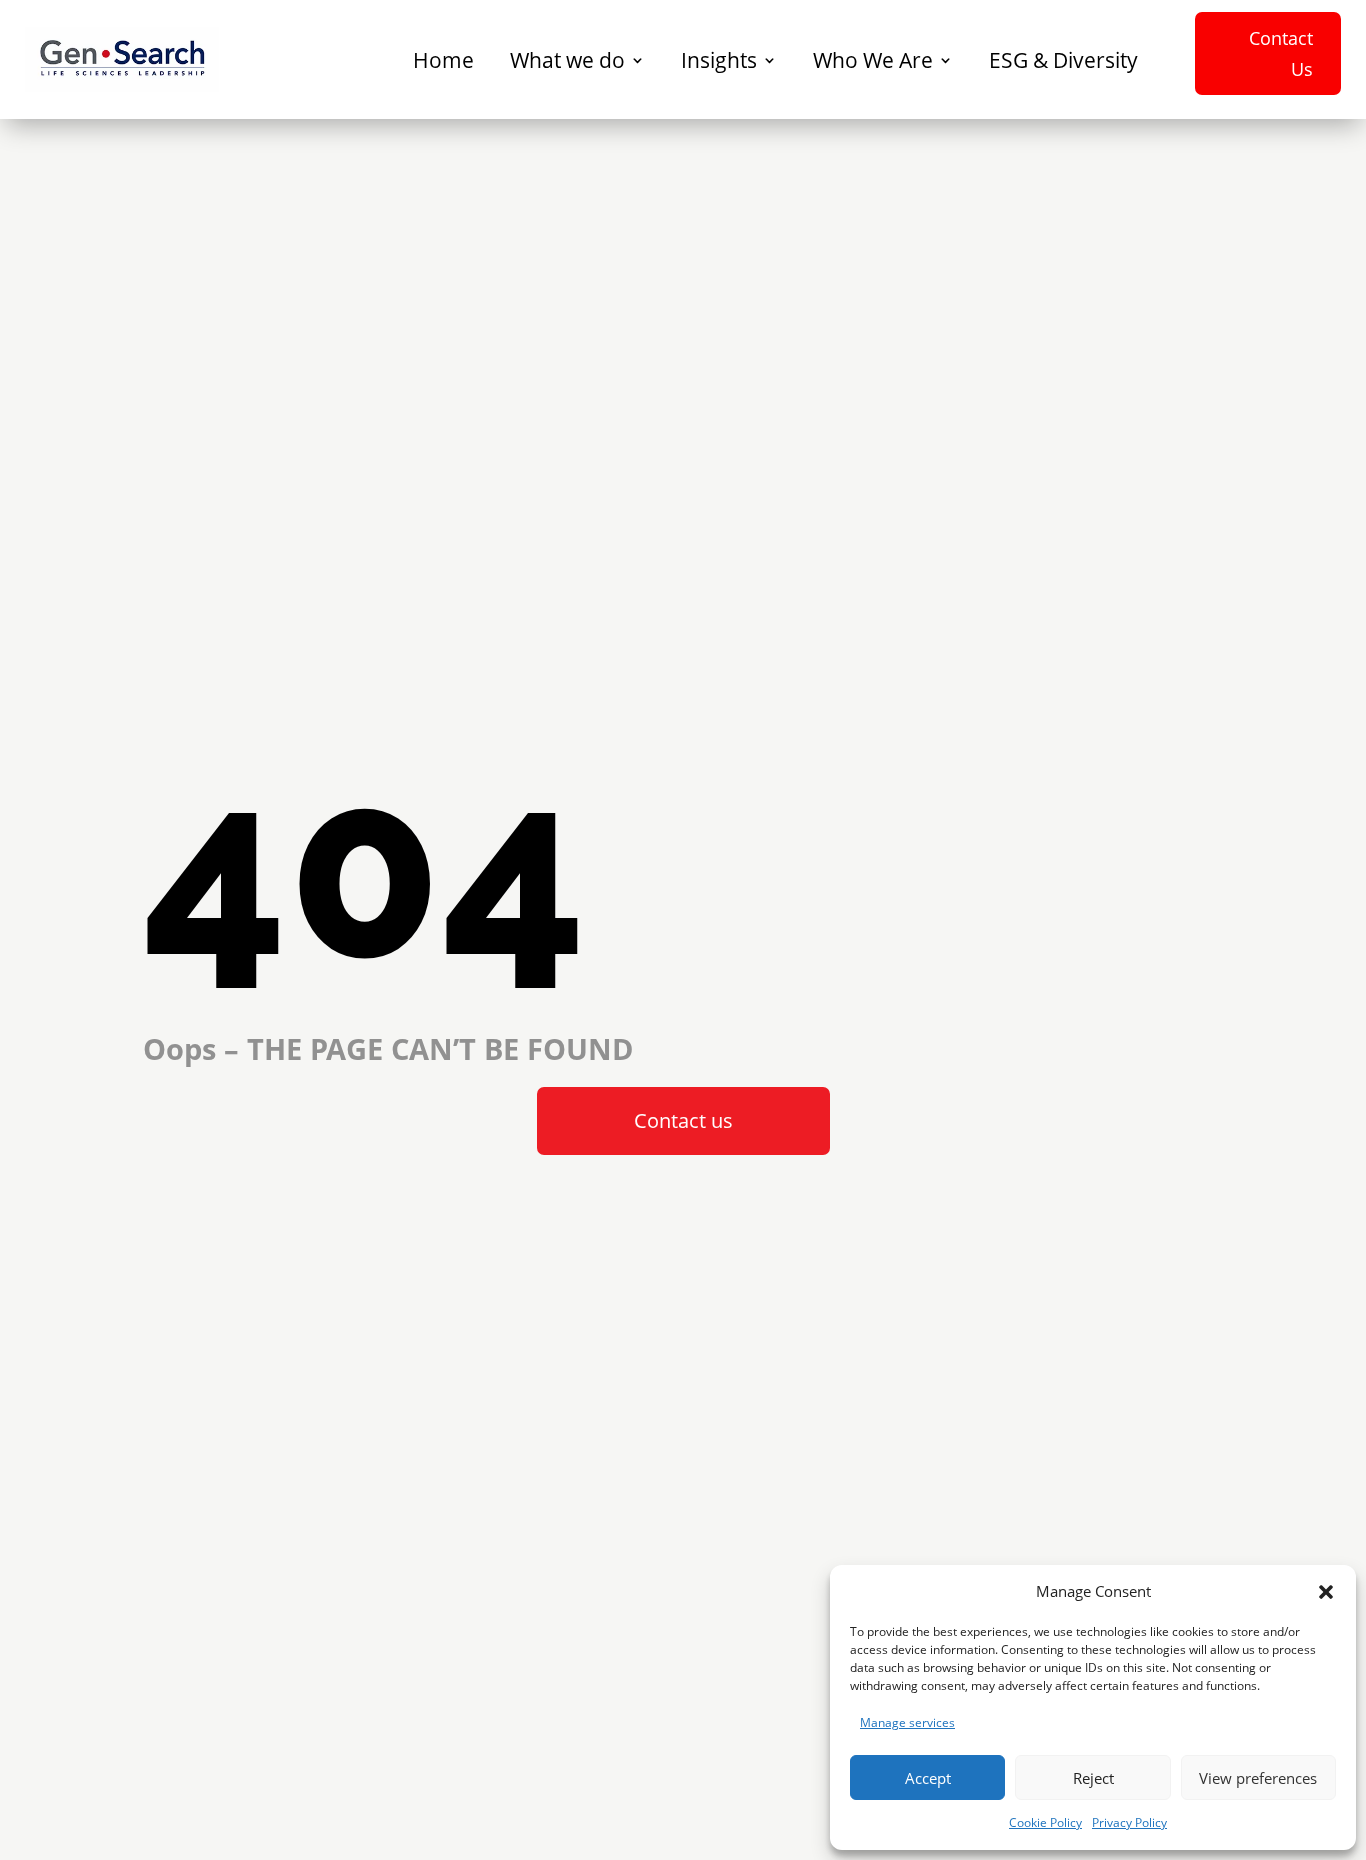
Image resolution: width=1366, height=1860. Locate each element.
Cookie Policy (1045, 1822)
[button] (1326, 1592)
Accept (928, 1778)
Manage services (907, 1722)
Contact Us (1281, 53)
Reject (1093, 1778)
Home (443, 60)
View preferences (1258, 1778)
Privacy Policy (1129, 1822)
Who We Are (873, 60)
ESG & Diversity (1063, 60)
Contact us (683, 1120)
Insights (719, 60)
